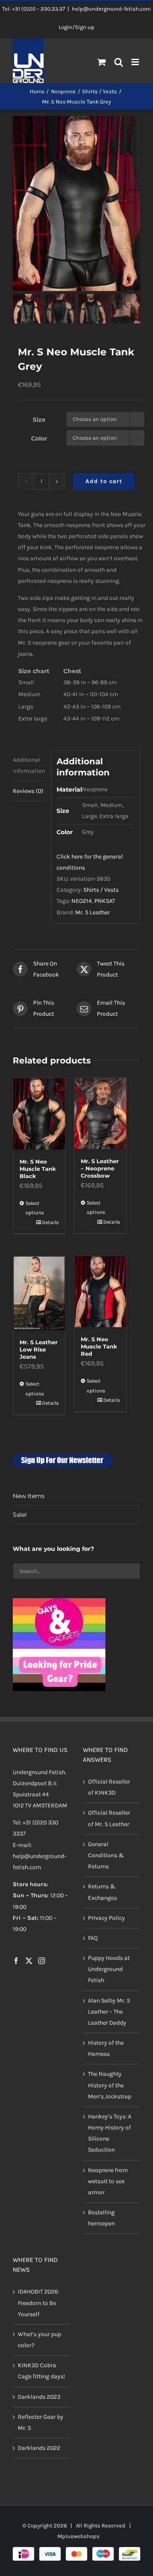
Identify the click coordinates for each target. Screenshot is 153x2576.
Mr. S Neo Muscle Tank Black (38, 1169)
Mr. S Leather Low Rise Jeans (39, 1349)
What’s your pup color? (40, 2340)
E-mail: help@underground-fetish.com (40, 1856)
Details (50, 1222)
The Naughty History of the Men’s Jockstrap (110, 2085)
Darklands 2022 (39, 2448)
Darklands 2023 (39, 2397)
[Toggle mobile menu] (136, 62)
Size (39, 420)
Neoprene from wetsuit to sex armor (108, 2181)
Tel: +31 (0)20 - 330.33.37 (34, 9)
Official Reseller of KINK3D (109, 1787)
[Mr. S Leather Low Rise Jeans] (39, 1293)
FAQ (93, 1938)
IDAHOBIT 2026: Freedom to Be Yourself (38, 2303)
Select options (35, 1208)
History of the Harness (106, 2048)
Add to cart (104, 481)
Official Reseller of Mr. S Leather (109, 1818)
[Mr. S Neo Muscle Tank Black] (39, 1114)
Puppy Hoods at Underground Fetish (109, 1969)
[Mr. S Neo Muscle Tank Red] (100, 1292)
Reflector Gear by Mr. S (41, 2422)
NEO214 (82, 901)
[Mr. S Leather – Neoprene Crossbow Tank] (100, 1113)
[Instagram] (42, 1961)
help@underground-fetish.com (111, 9)
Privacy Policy (106, 1918)
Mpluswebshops (78, 2536)
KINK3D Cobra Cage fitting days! (41, 2371)
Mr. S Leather (92, 912)
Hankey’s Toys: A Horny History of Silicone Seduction (110, 2133)
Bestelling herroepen (101, 2218)
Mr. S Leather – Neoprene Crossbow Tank (100, 1172)
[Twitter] (29, 1961)
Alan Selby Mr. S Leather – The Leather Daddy (109, 2012)
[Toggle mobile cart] (102, 62)
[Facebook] (16, 1961)
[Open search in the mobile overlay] (119, 63)
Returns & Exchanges (102, 1892)
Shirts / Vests (101, 890)
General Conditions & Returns (106, 1855)
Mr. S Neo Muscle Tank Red (99, 1346)
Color (39, 438)
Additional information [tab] (29, 765)
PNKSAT (105, 901)
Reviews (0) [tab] (28, 791)
